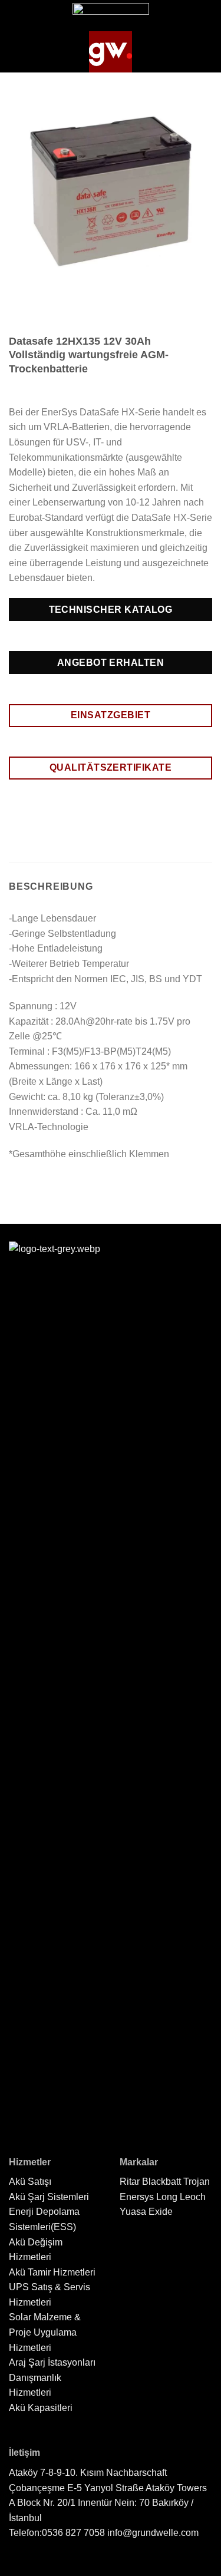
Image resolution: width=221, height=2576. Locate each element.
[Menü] (18, 52)
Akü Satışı (30, 2182)
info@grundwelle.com (153, 2533)
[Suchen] (205, 52)
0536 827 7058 (73, 2533)
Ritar (130, 2182)
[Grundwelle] (111, 52)
